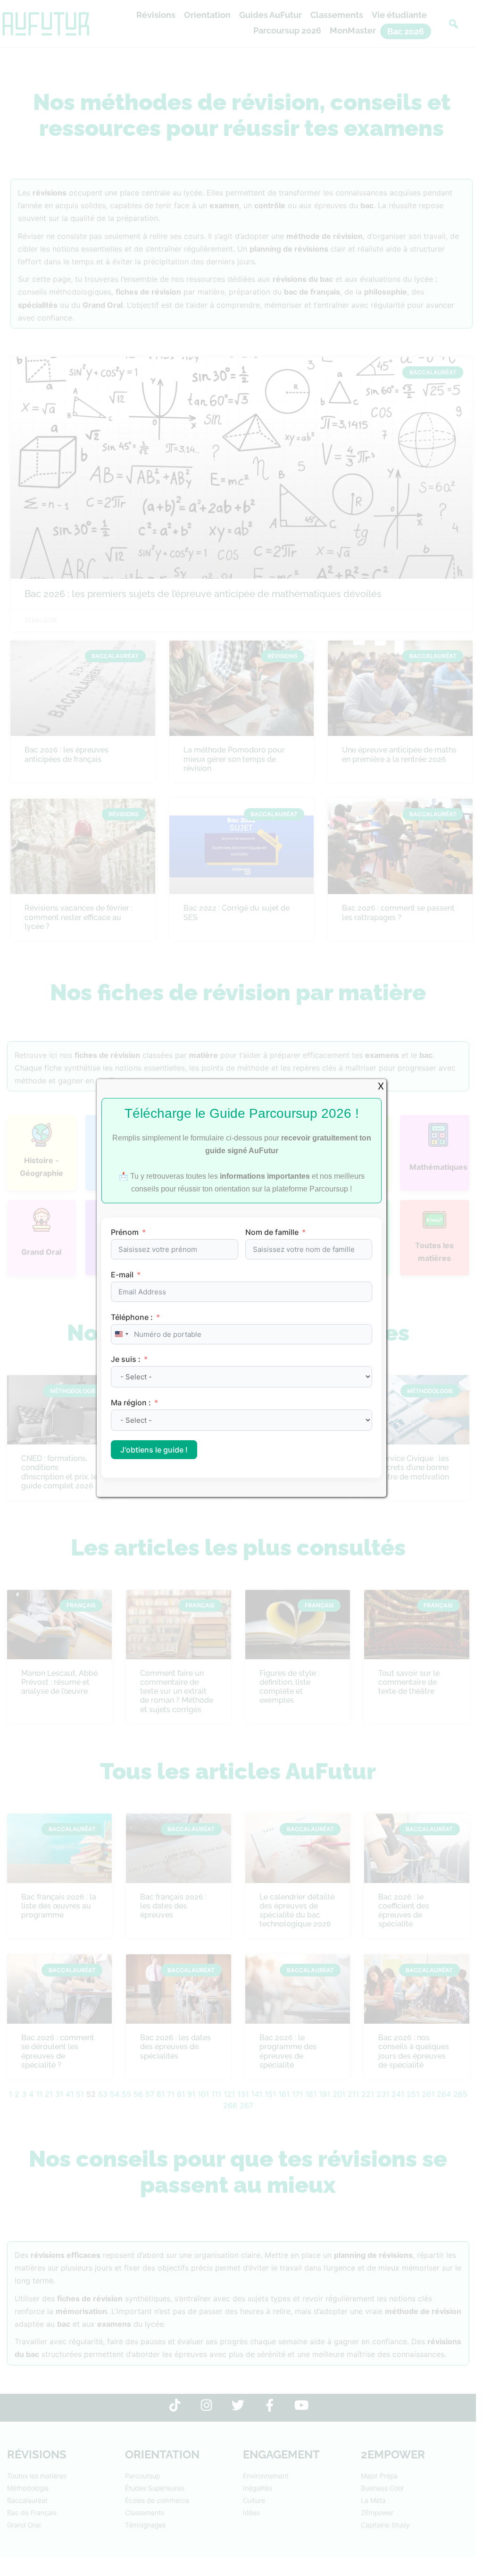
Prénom (125, 1232)
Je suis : (127, 1359)
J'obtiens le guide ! (154, 1450)
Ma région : (132, 1402)
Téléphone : (132, 1317)
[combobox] (121, 1334)
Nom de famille (272, 1232)
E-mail (122, 1275)
